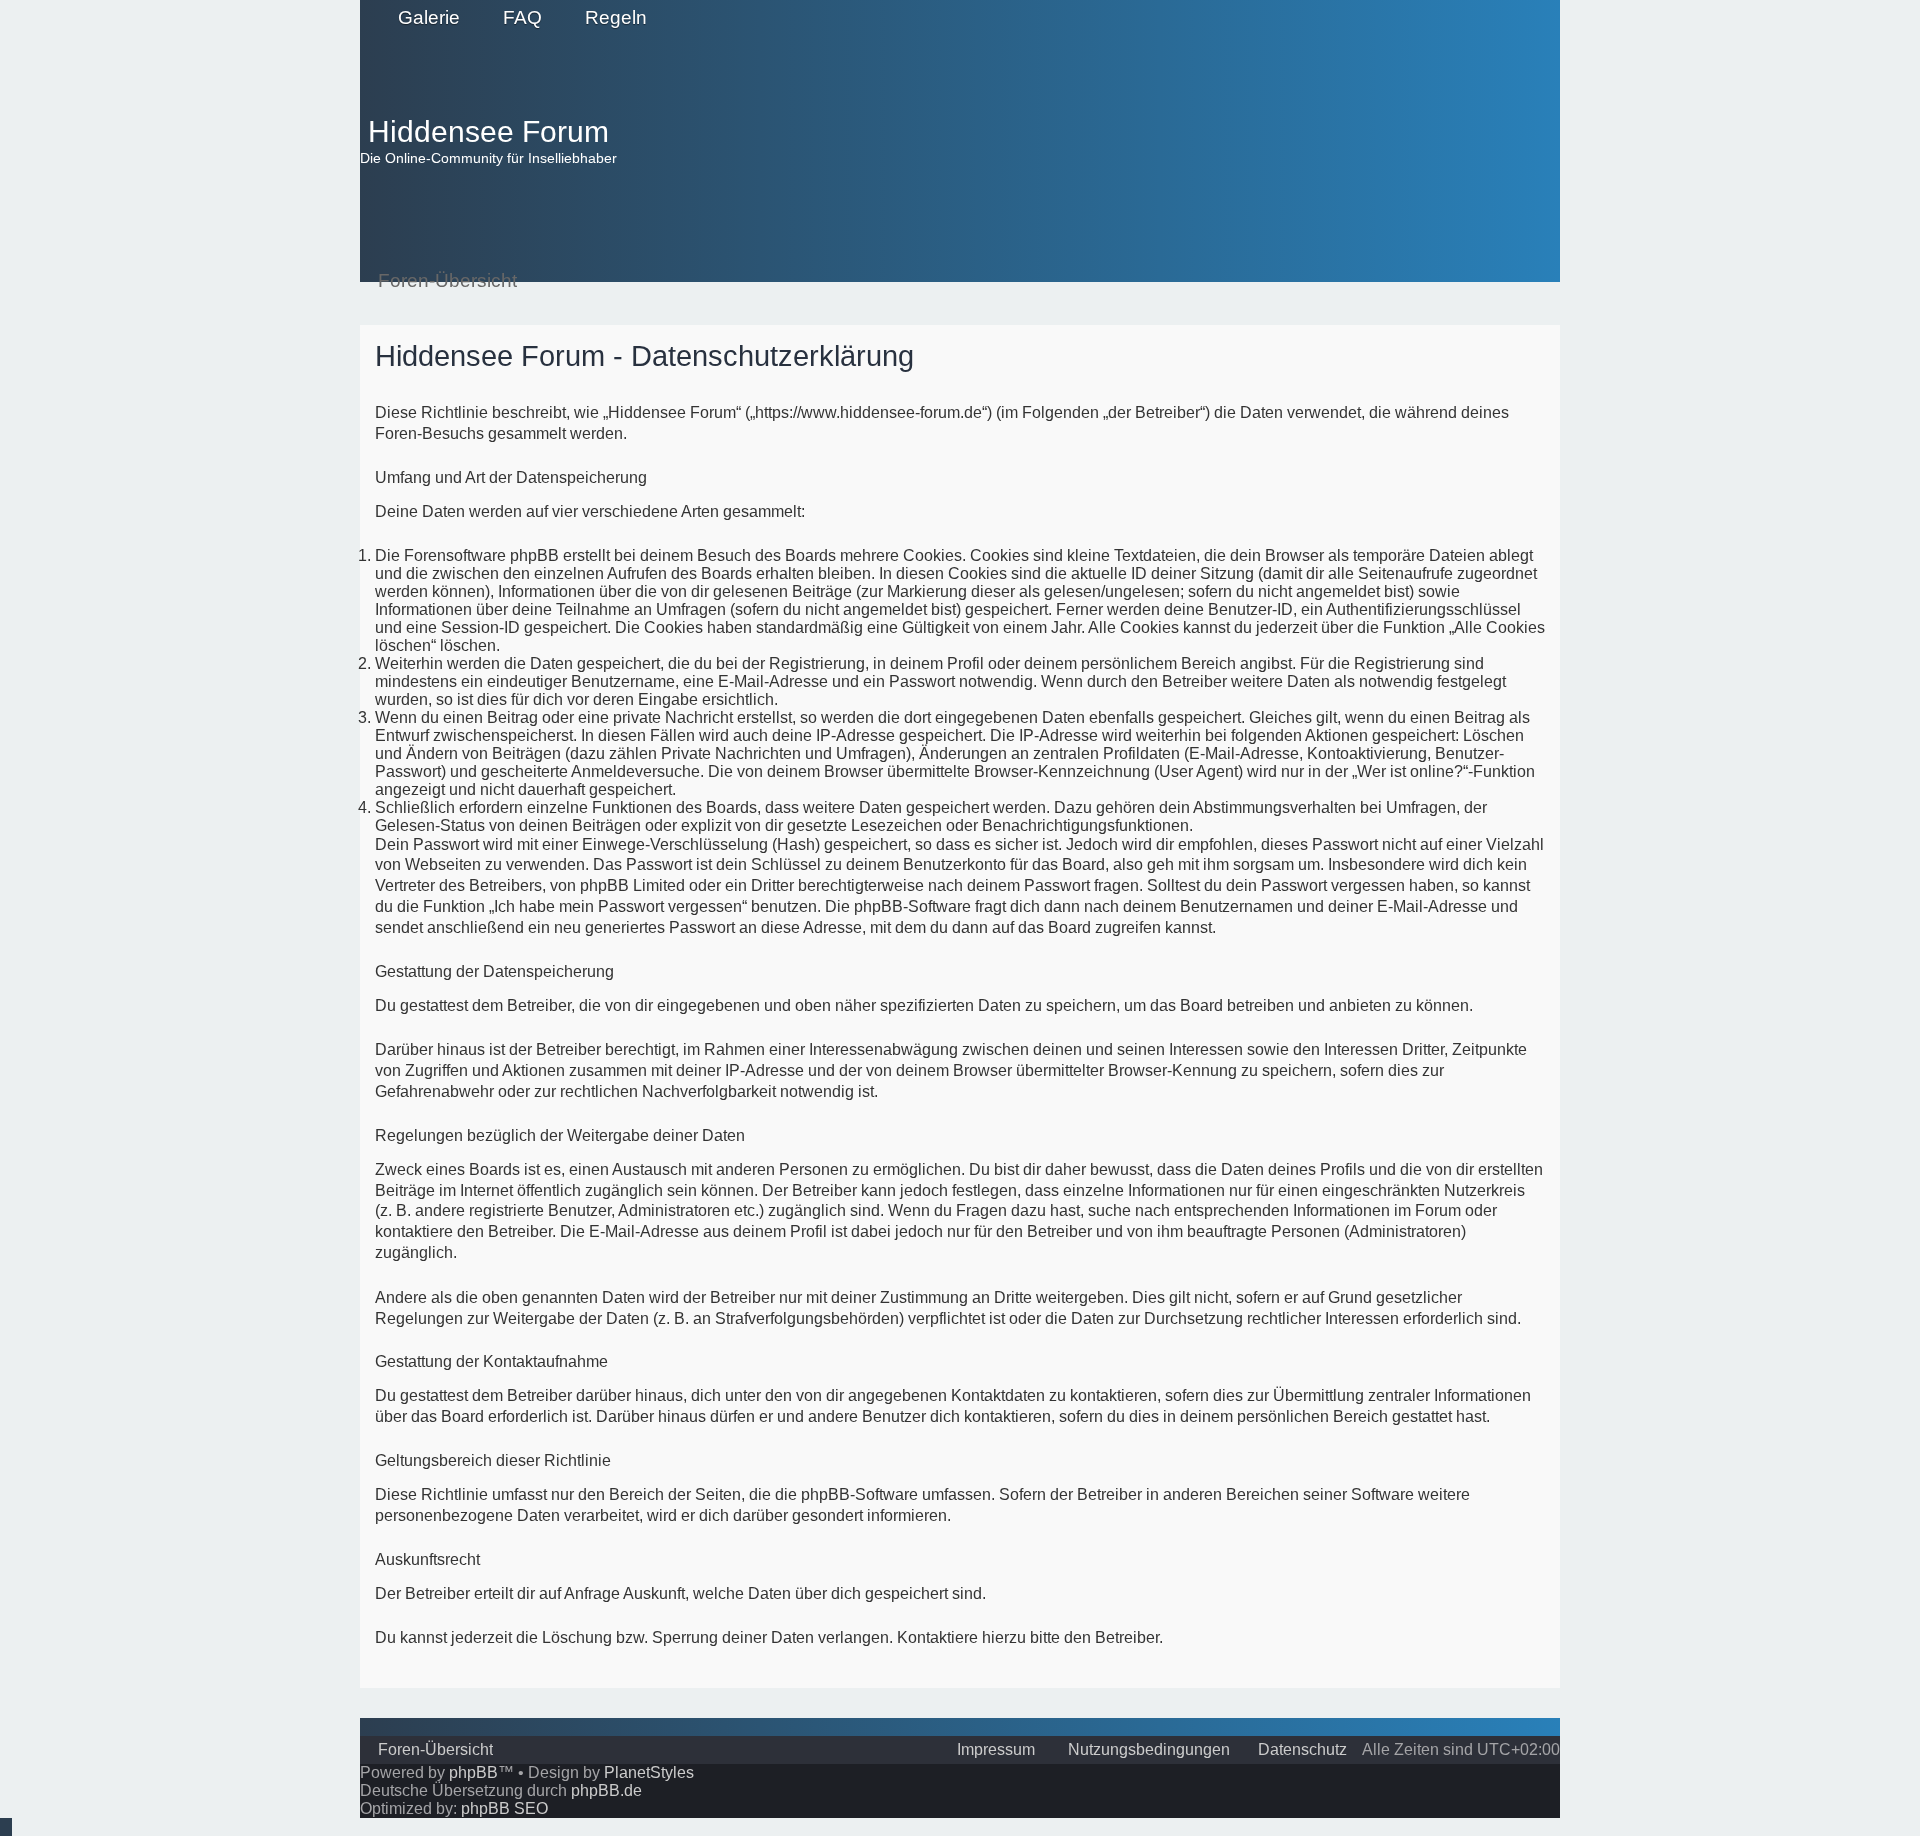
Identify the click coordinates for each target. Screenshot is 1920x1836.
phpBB (473, 1772)
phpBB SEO (504, 1808)
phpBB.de (606, 1790)
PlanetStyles (649, 1772)
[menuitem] (420, 18)
